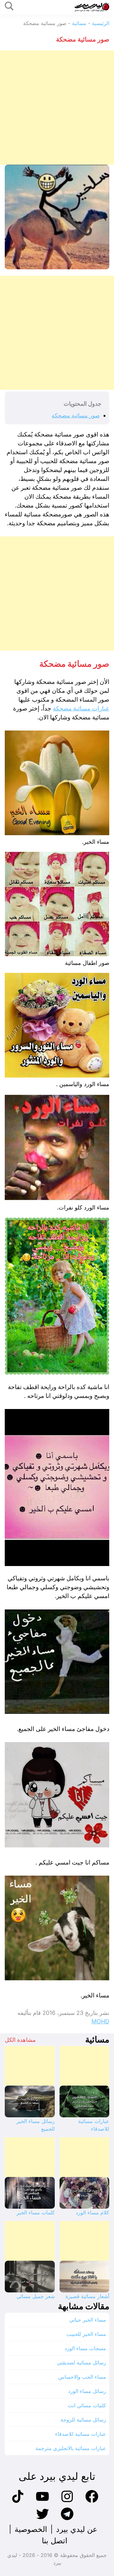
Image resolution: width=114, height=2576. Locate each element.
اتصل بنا (55, 2541)
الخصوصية (31, 2529)
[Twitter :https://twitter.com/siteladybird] (42, 2519)
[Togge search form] (9, 7)
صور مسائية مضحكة (76, 415)
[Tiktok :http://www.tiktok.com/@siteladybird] (18, 2502)
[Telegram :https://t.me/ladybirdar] (67, 2519)
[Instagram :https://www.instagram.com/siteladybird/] (67, 2502)
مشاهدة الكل (20, 2040)
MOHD (100, 2021)
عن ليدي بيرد (77, 2529)
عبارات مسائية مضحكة (81, 708)
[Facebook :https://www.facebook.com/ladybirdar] (92, 2502)
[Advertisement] (57, 108)
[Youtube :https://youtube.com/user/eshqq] (42, 2502)
